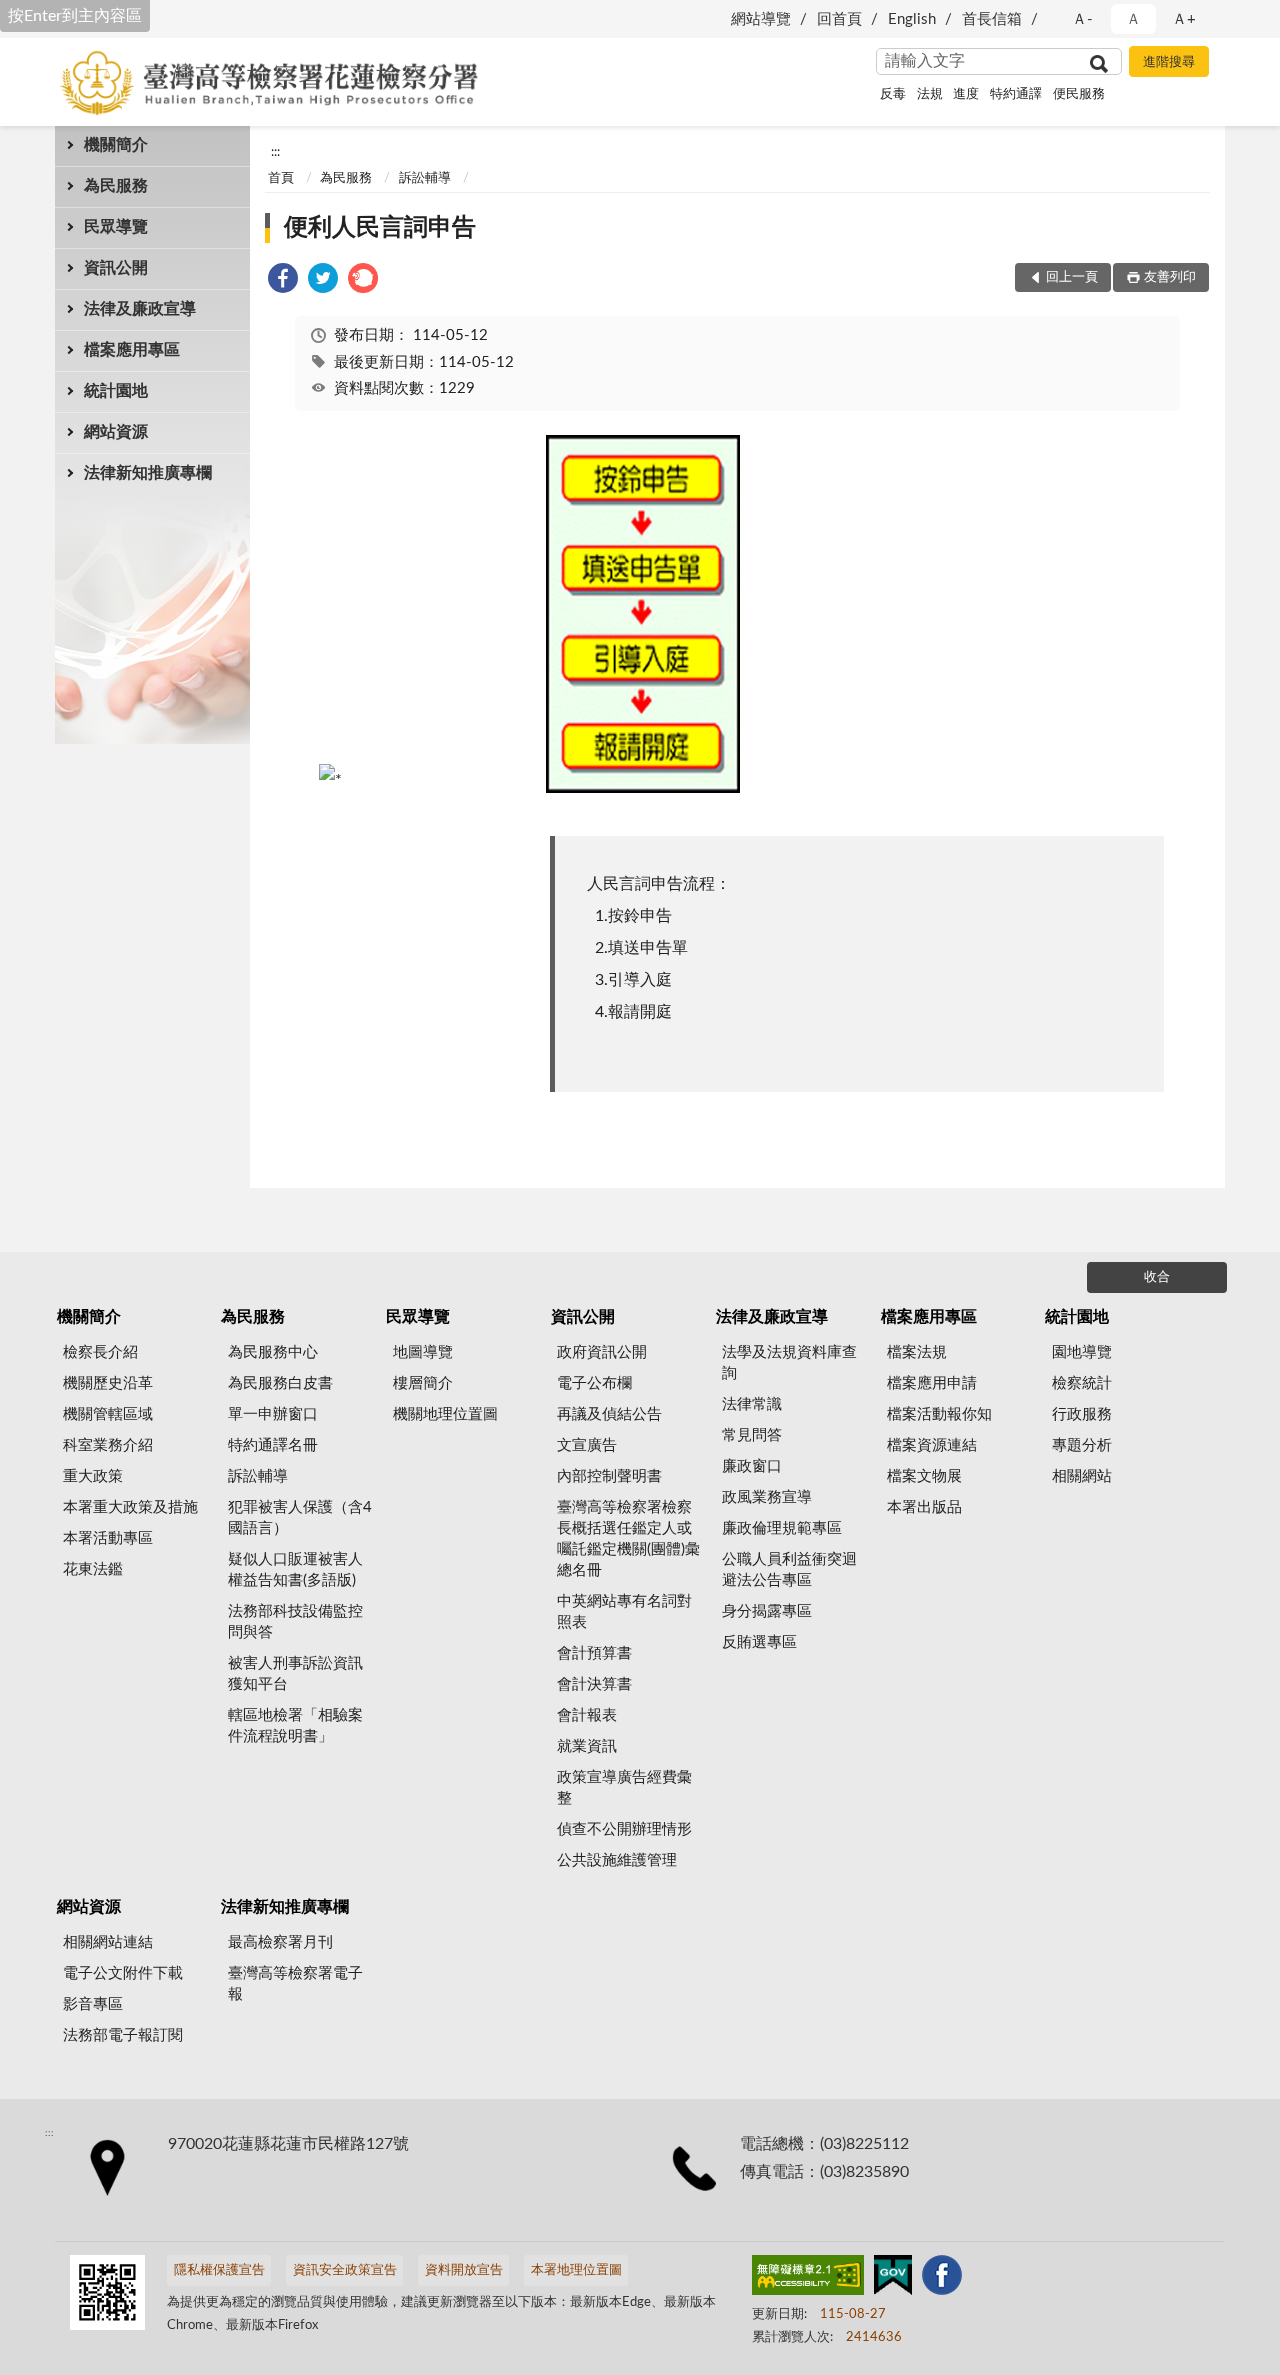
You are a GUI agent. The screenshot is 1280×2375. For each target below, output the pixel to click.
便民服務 (1079, 94)
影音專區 (93, 2004)
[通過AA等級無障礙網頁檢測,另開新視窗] (808, 2279)
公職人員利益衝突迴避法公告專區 (789, 1570)
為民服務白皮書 (280, 1383)
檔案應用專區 (132, 350)
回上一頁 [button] (1072, 277)
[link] (283, 281)
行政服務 (1082, 1414)
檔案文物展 (924, 1476)
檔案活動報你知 (939, 1414)
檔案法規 (917, 1352)
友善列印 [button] (1170, 277)
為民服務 (116, 186)
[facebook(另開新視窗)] (942, 2279)
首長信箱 (992, 19)
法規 (930, 94)
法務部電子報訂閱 (123, 2035)
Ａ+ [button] (1184, 19)
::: (275, 152)
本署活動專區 (108, 1538)
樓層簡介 (423, 1383)
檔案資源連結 (932, 1445)
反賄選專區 (759, 1642)
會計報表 (587, 1715)
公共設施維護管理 (617, 1860)
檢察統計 (1082, 1383)
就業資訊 (587, 1746)
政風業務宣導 (767, 1497)
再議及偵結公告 (609, 1414)
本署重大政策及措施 (130, 1507)
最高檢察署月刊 (280, 1942)
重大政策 (93, 1476)
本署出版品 (924, 1507)
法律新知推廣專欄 (148, 473)
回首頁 (839, 19)
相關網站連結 (108, 1942)
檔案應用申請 (932, 1383)
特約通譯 (1016, 94)
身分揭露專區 (767, 1611)
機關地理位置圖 (445, 1414)
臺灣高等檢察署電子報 (295, 1984)
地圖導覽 (423, 1352)
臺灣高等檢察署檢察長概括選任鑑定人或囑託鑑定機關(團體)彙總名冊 (628, 1539)
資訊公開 (116, 268)
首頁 (281, 178)
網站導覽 (761, 19)
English (912, 19)
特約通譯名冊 (273, 1445)
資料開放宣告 (464, 2270)
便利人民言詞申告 (380, 228)
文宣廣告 (587, 1445)
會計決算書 (594, 1684)
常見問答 (752, 1435)
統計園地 (116, 391)
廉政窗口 (752, 1466)
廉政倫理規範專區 (782, 1528)
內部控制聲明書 (609, 1476)
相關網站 (1082, 1476)
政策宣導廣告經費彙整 (624, 1788)
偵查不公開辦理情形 (624, 1829)
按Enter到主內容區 (75, 16)
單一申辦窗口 (273, 1414)
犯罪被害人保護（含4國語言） (300, 1518)
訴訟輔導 (425, 178)
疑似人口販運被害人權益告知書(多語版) (295, 1570)
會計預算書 (594, 1653)
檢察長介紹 (100, 1352)
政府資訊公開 (602, 1352)
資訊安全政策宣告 (345, 2270)
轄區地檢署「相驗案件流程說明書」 (295, 1726)
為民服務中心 (273, 1352)
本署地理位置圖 (576, 2270)
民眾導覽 (116, 227)
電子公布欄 (594, 1383)
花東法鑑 (93, 1569)
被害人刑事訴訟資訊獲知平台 (295, 1674)
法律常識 (752, 1404)
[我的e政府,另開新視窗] (893, 2279)
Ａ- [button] (1082, 19)
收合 (1157, 1277)
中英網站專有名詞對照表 (624, 1612)
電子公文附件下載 (123, 1973)
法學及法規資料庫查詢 (789, 1363)
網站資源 (116, 432)
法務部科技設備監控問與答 (295, 1622)
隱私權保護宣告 (219, 2270)
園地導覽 (1082, 1352)
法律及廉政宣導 (140, 309)
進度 (966, 94)
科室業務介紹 (108, 1445)
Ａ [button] (1133, 19)
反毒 (893, 94)
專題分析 (1082, 1445)
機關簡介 (116, 145)
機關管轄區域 (108, 1414)
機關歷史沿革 (108, 1383)
